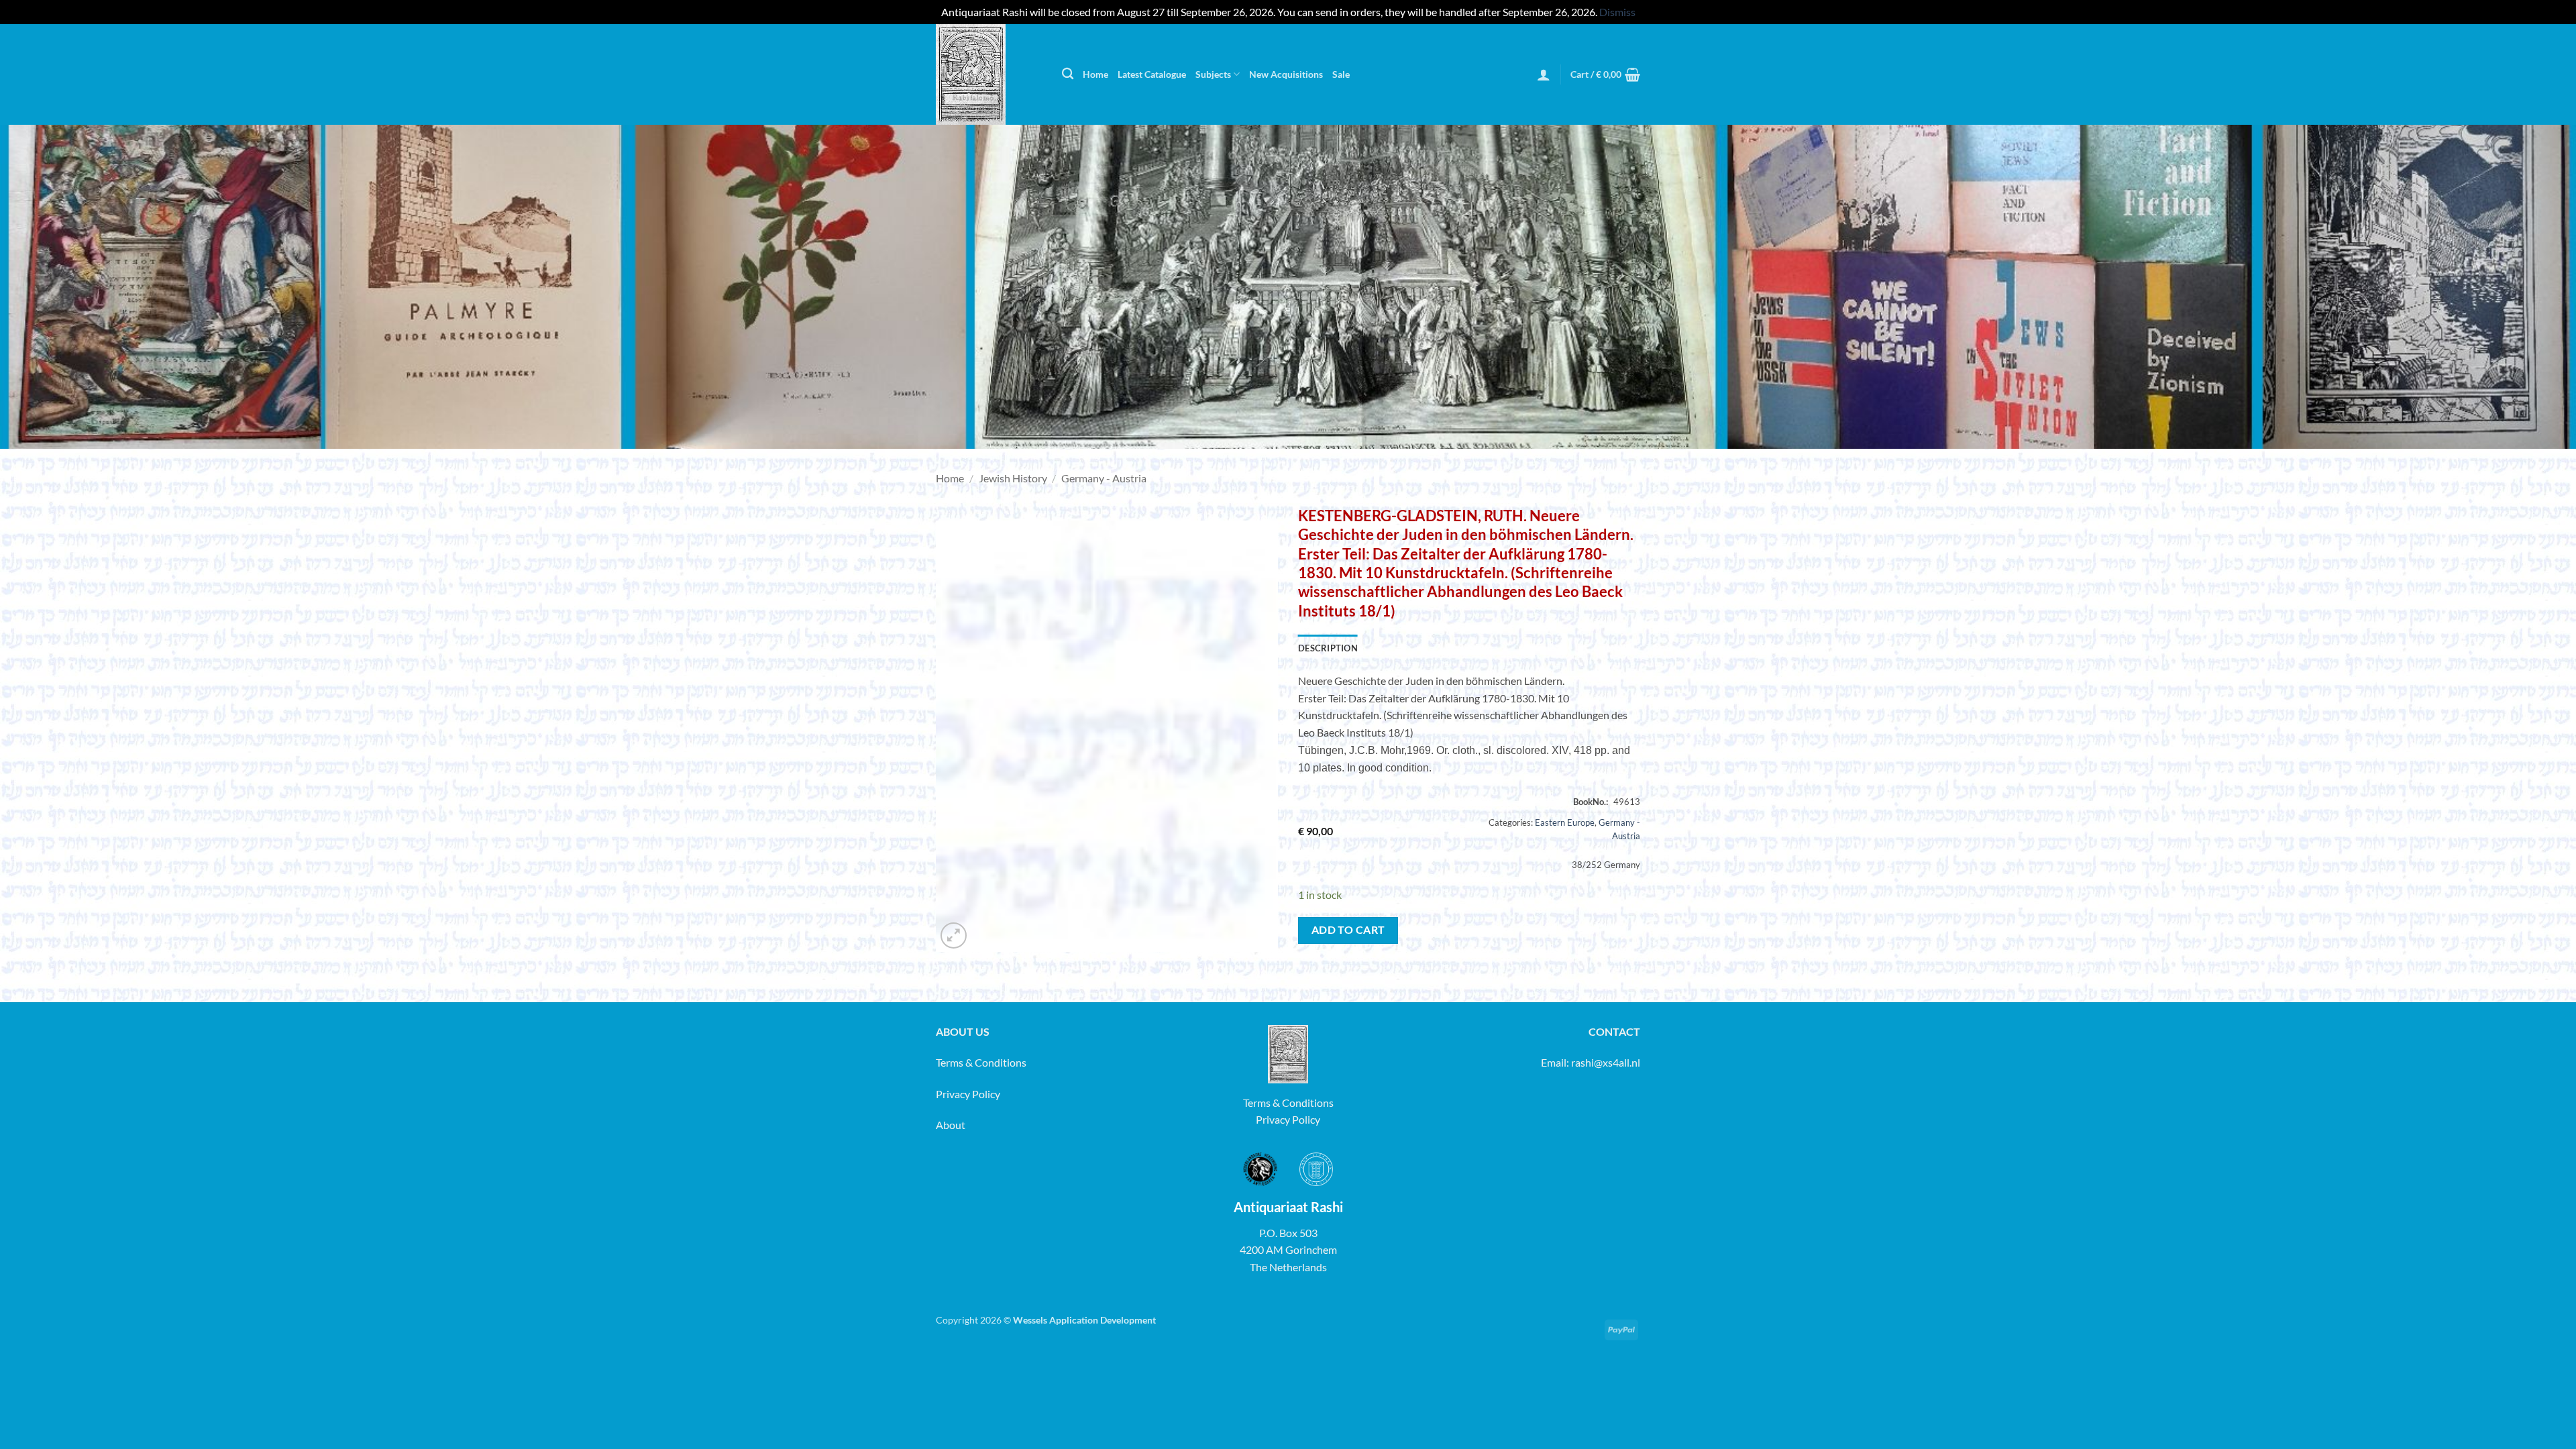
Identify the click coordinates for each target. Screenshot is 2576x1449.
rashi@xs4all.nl (1606, 1062)
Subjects (1213, 74)
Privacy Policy (968, 1094)
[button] (1544, 74)
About (951, 1125)
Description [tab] (1328, 648)
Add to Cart (1348, 930)
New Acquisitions (1286, 74)
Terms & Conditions (981, 1062)
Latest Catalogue (1152, 74)
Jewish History (1013, 478)
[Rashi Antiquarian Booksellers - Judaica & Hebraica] (989, 74)
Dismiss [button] (1617, 12)
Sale (1341, 74)
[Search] (1068, 74)
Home (1095, 74)
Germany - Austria (1104, 478)
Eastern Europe (1565, 822)
